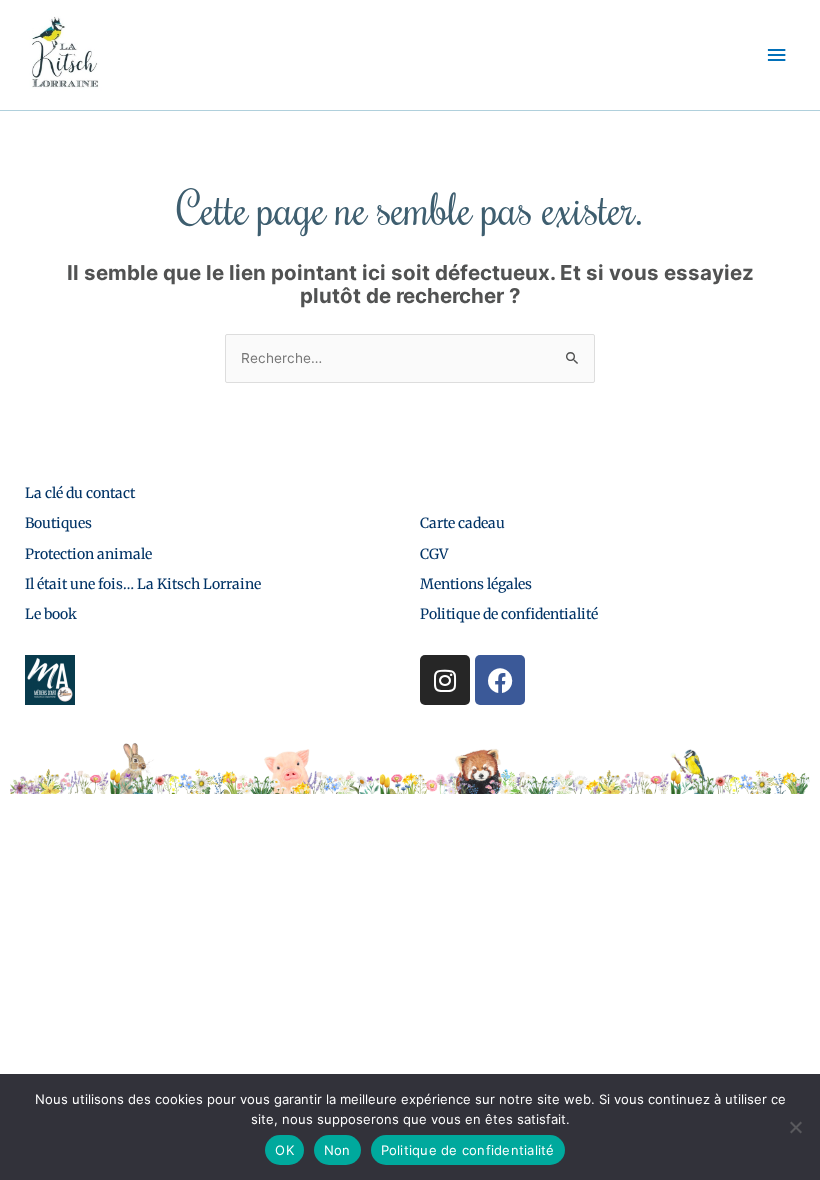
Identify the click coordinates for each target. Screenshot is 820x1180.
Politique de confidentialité (509, 614)
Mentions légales (476, 584)
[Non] (795, 1127)
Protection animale (88, 554)
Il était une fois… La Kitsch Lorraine (143, 584)
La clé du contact (80, 493)
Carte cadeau (462, 523)
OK (284, 1150)
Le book (51, 614)
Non (337, 1150)
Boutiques (58, 523)
